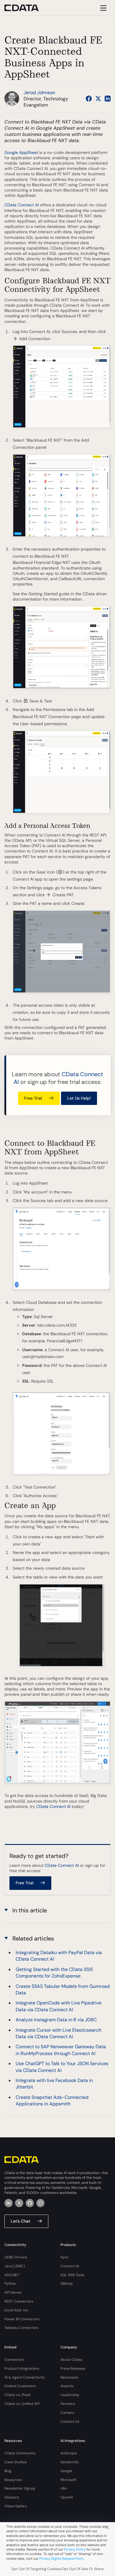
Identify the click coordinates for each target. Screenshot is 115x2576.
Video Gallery (16, 2506)
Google (66, 2471)
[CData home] (26, 8)
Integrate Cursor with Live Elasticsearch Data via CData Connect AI (59, 2033)
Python (10, 2284)
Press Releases (73, 2369)
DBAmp (67, 2284)
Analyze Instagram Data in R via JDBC (56, 2020)
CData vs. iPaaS (18, 2395)
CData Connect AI (22, 205)
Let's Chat (20, 2221)
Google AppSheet (21, 152)
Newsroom (69, 2377)
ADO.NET (12, 2275)
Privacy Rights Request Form (61, 2559)
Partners (68, 2404)
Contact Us (70, 2421)
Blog (8, 2471)
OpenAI (67, 2497)
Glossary (12, 2497)
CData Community (20, 2453)
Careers (67, 2413)
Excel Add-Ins (16, 2310)
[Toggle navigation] (102, 8)
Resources (13, 2480)
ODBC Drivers (16, 2257)
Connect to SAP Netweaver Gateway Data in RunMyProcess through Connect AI (61, 2050)
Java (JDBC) (15, 2266)
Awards (67, 2386)
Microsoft (68, 2480)
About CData (71, 2360)
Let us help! (79, 1098)
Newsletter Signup (20, 2488)
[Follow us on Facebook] (89, 99)
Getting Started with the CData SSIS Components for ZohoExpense (54, 1973)
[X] (19, 2203)
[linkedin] (9, 2203)
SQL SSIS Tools (72, 2275)
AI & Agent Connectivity (25, 2377)
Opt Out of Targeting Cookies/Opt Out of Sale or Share (57, 2569)
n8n (64, 2488)
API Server (13, 2292)
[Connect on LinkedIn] (108, 99)
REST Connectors (19, 2301)
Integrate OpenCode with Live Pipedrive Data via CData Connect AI (59, 2006)
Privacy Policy (75, 2549)
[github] (30, 2203)
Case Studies (15, 2462)
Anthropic (69, 2453)
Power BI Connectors (22, 2319)
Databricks (70, 2462)
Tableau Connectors (21, 2328)
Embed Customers (20, 2386)
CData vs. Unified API (22, 2404)
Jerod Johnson (39, 92)
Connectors (14, 2360)
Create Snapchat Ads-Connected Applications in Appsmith (52, 2100)
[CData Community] (40, 2203)
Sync (65, 2257)
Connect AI (70, 2266)
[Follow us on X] (98, 99)
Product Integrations (22, 2369)
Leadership (70, 2395)
